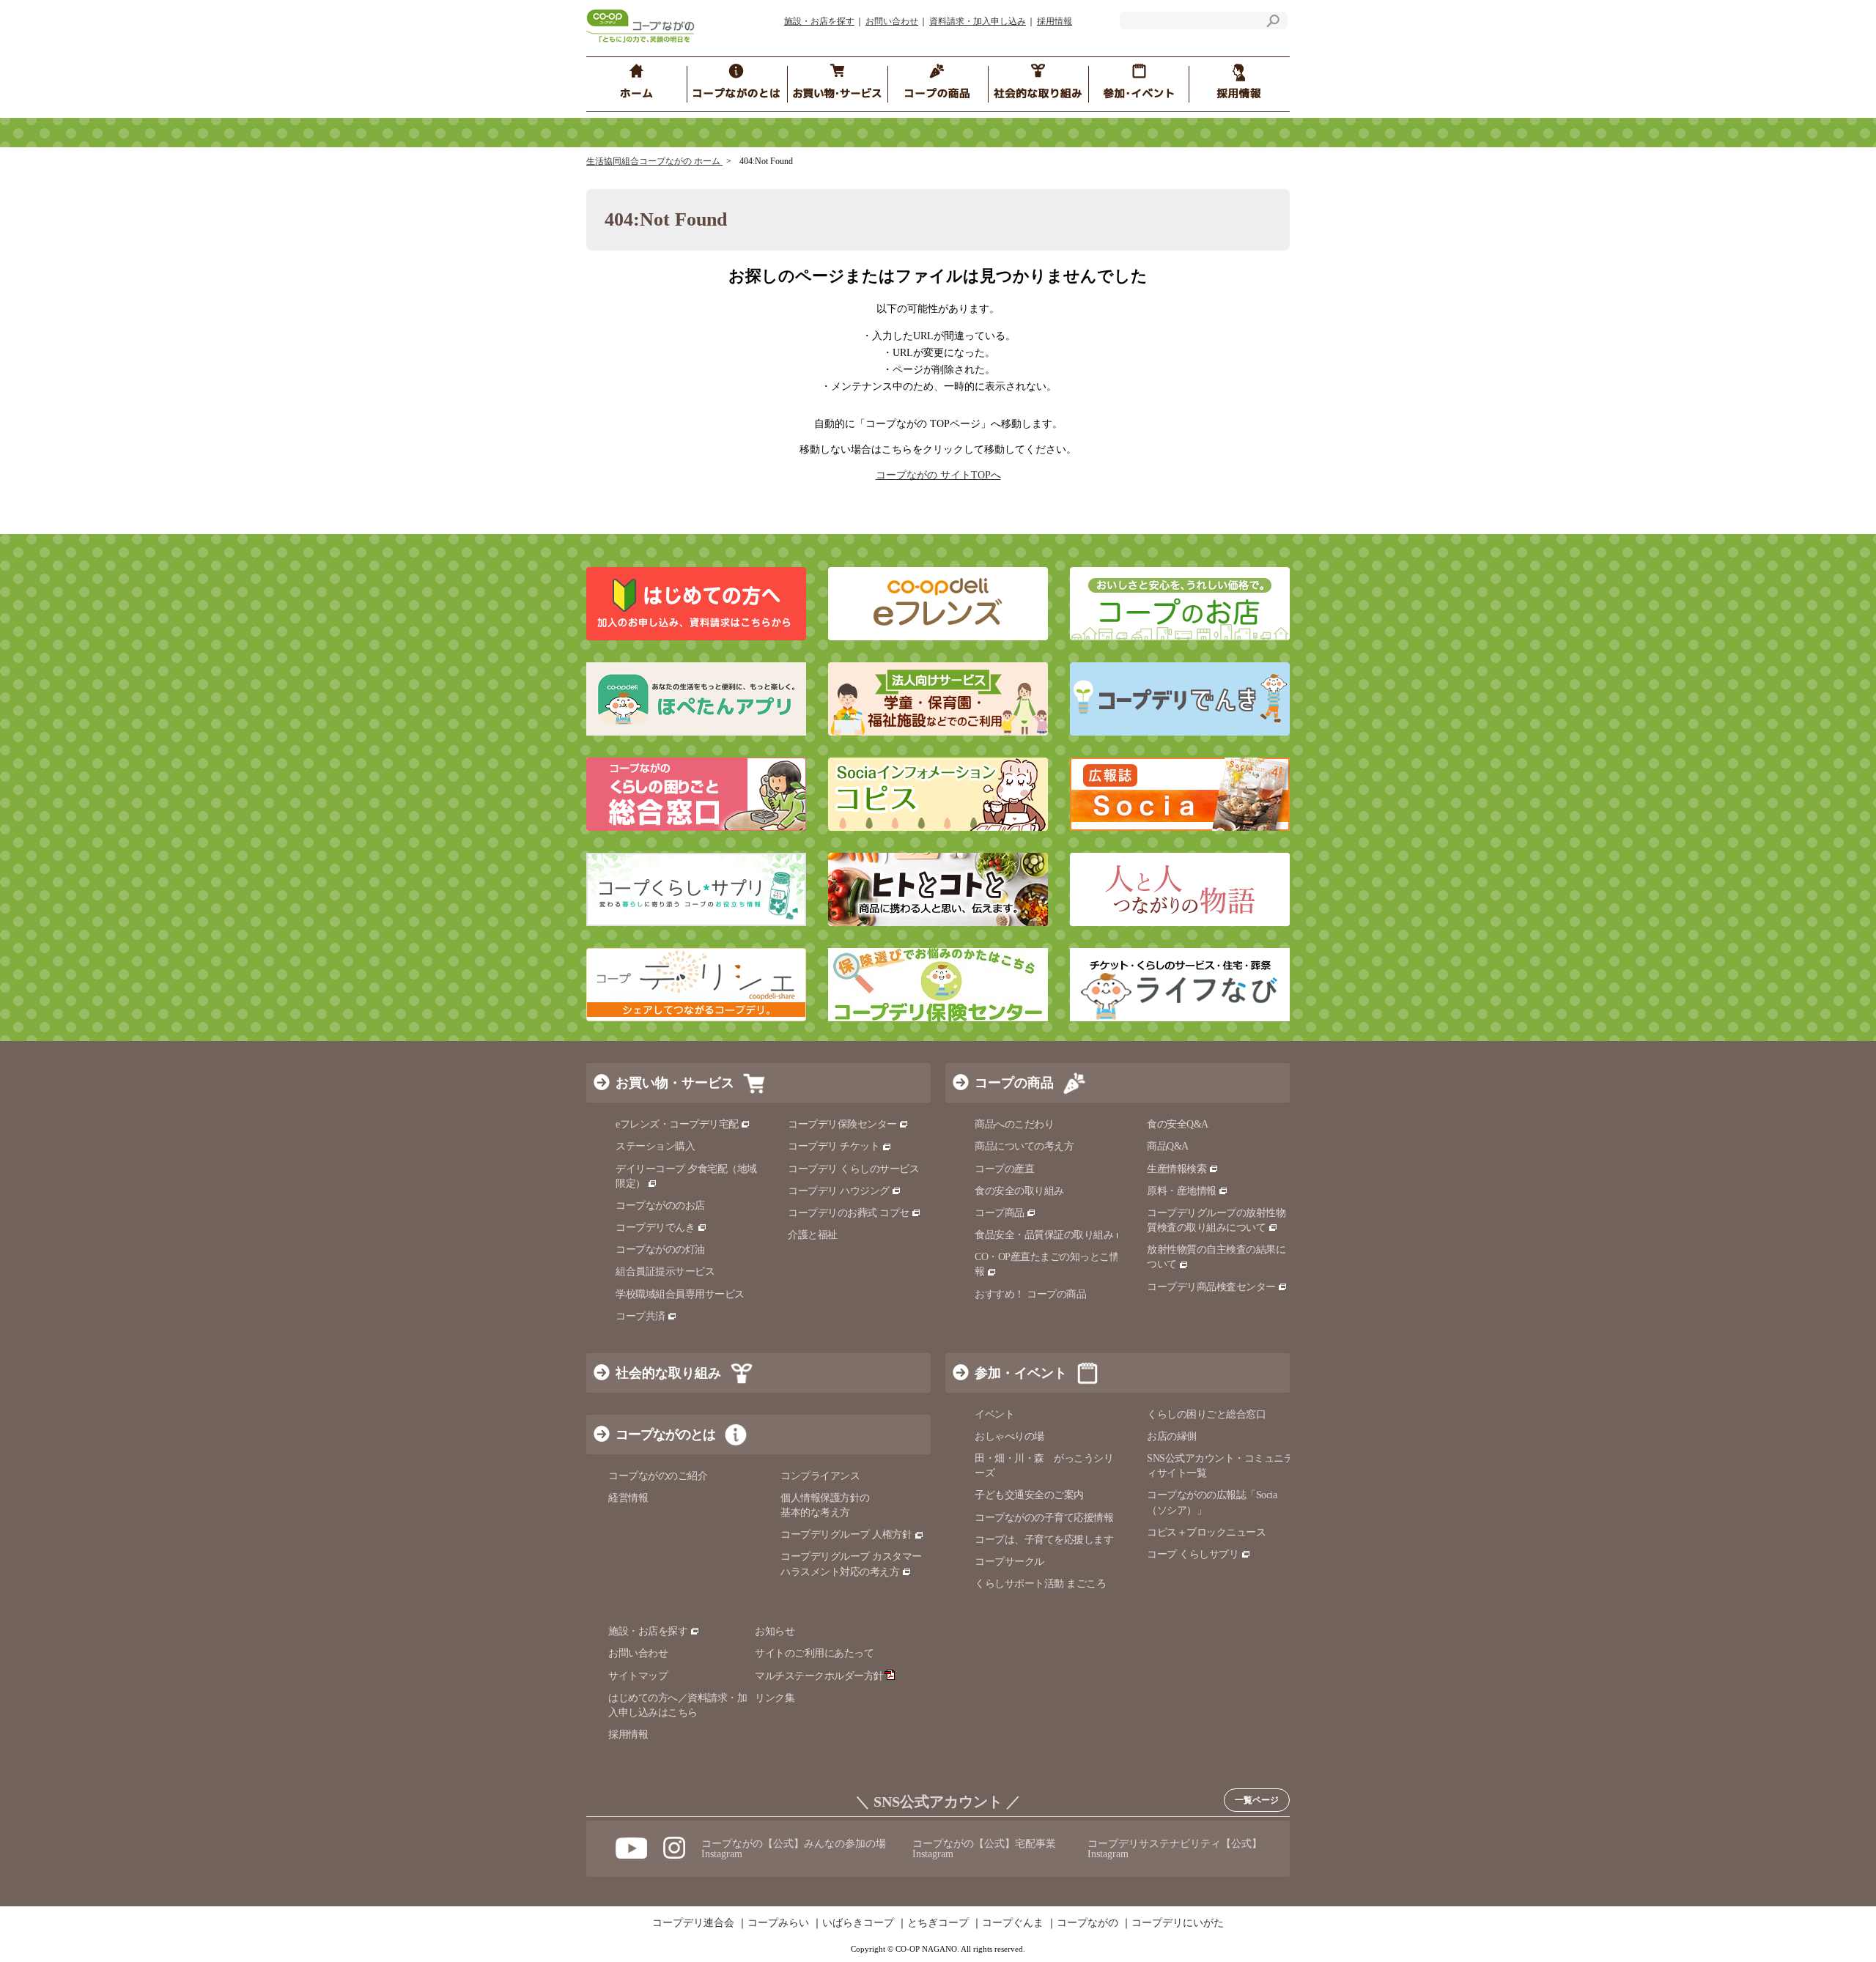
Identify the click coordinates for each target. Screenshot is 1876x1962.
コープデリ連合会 (693, 1923)
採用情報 (1055, 21)
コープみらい (778, 1923)
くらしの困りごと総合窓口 (1206, 1414)
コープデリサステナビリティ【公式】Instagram (1175, 1849)
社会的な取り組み (668, 1373)
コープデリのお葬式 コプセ (849, 1213)
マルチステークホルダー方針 (819, 1676)
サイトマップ (638, 1676)
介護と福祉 (813, 1235)
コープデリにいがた (1178, 1923)
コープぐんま (1013, 1923)
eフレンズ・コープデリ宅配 (677, 1124)
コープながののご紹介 (658, 1476)
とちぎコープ (938, 1923)
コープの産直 (1004, 1169)
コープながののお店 (660, 1206)
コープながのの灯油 (660, 1250)
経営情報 (628, 1498)
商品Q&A (1168, 1146)
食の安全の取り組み (1019, 1191)
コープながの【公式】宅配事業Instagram (984, 1849)
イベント (994, 1414)
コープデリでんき (655, 1228)
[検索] (1273, 23)
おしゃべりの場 (1009, 1436)
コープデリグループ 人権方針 (846, 1535)
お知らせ (775, 1631)
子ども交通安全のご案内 (1029, 1495)
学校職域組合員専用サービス (680, 1294)
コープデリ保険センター (842, 1124)
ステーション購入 (655, 1146)
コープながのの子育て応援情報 (1044, 1518)
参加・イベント (1021, 1373)
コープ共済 (640, 1316)
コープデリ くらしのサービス (853, 1169)
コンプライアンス (820, 1476)
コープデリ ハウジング (839, 1191)
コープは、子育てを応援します (1044, 1540)
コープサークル (1009, 1562)
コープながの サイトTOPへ (938, 475)
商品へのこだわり (1014, 1124)
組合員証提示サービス (665, 1271)
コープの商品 (1014, 1083)
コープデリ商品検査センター (1211, 1287)
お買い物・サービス (675, 1083)
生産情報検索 (1177, 1169)
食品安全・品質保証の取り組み (1044, 1235)
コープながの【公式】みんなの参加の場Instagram (794, 1849)
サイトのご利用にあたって (814, 1653)
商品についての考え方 (1024, 1146)
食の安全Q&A (1178, 1124)
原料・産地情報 (1182, 1191)
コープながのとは (665, 1435)
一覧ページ (1257, 1800)
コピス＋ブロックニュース (1206, 1532)
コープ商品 (1000, 1213)
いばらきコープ (858, 1923)
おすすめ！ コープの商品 (1030, 1294)
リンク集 (775, 1698)
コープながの (1087, 1923)
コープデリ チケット (834, 1146)
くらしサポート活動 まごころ (1040, 1584)
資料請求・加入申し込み (978, 21)
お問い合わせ (892, 21)
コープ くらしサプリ (1193, 1554)
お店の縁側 (1172, 1436)
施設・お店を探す (819, 21)
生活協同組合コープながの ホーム (654, 161)
